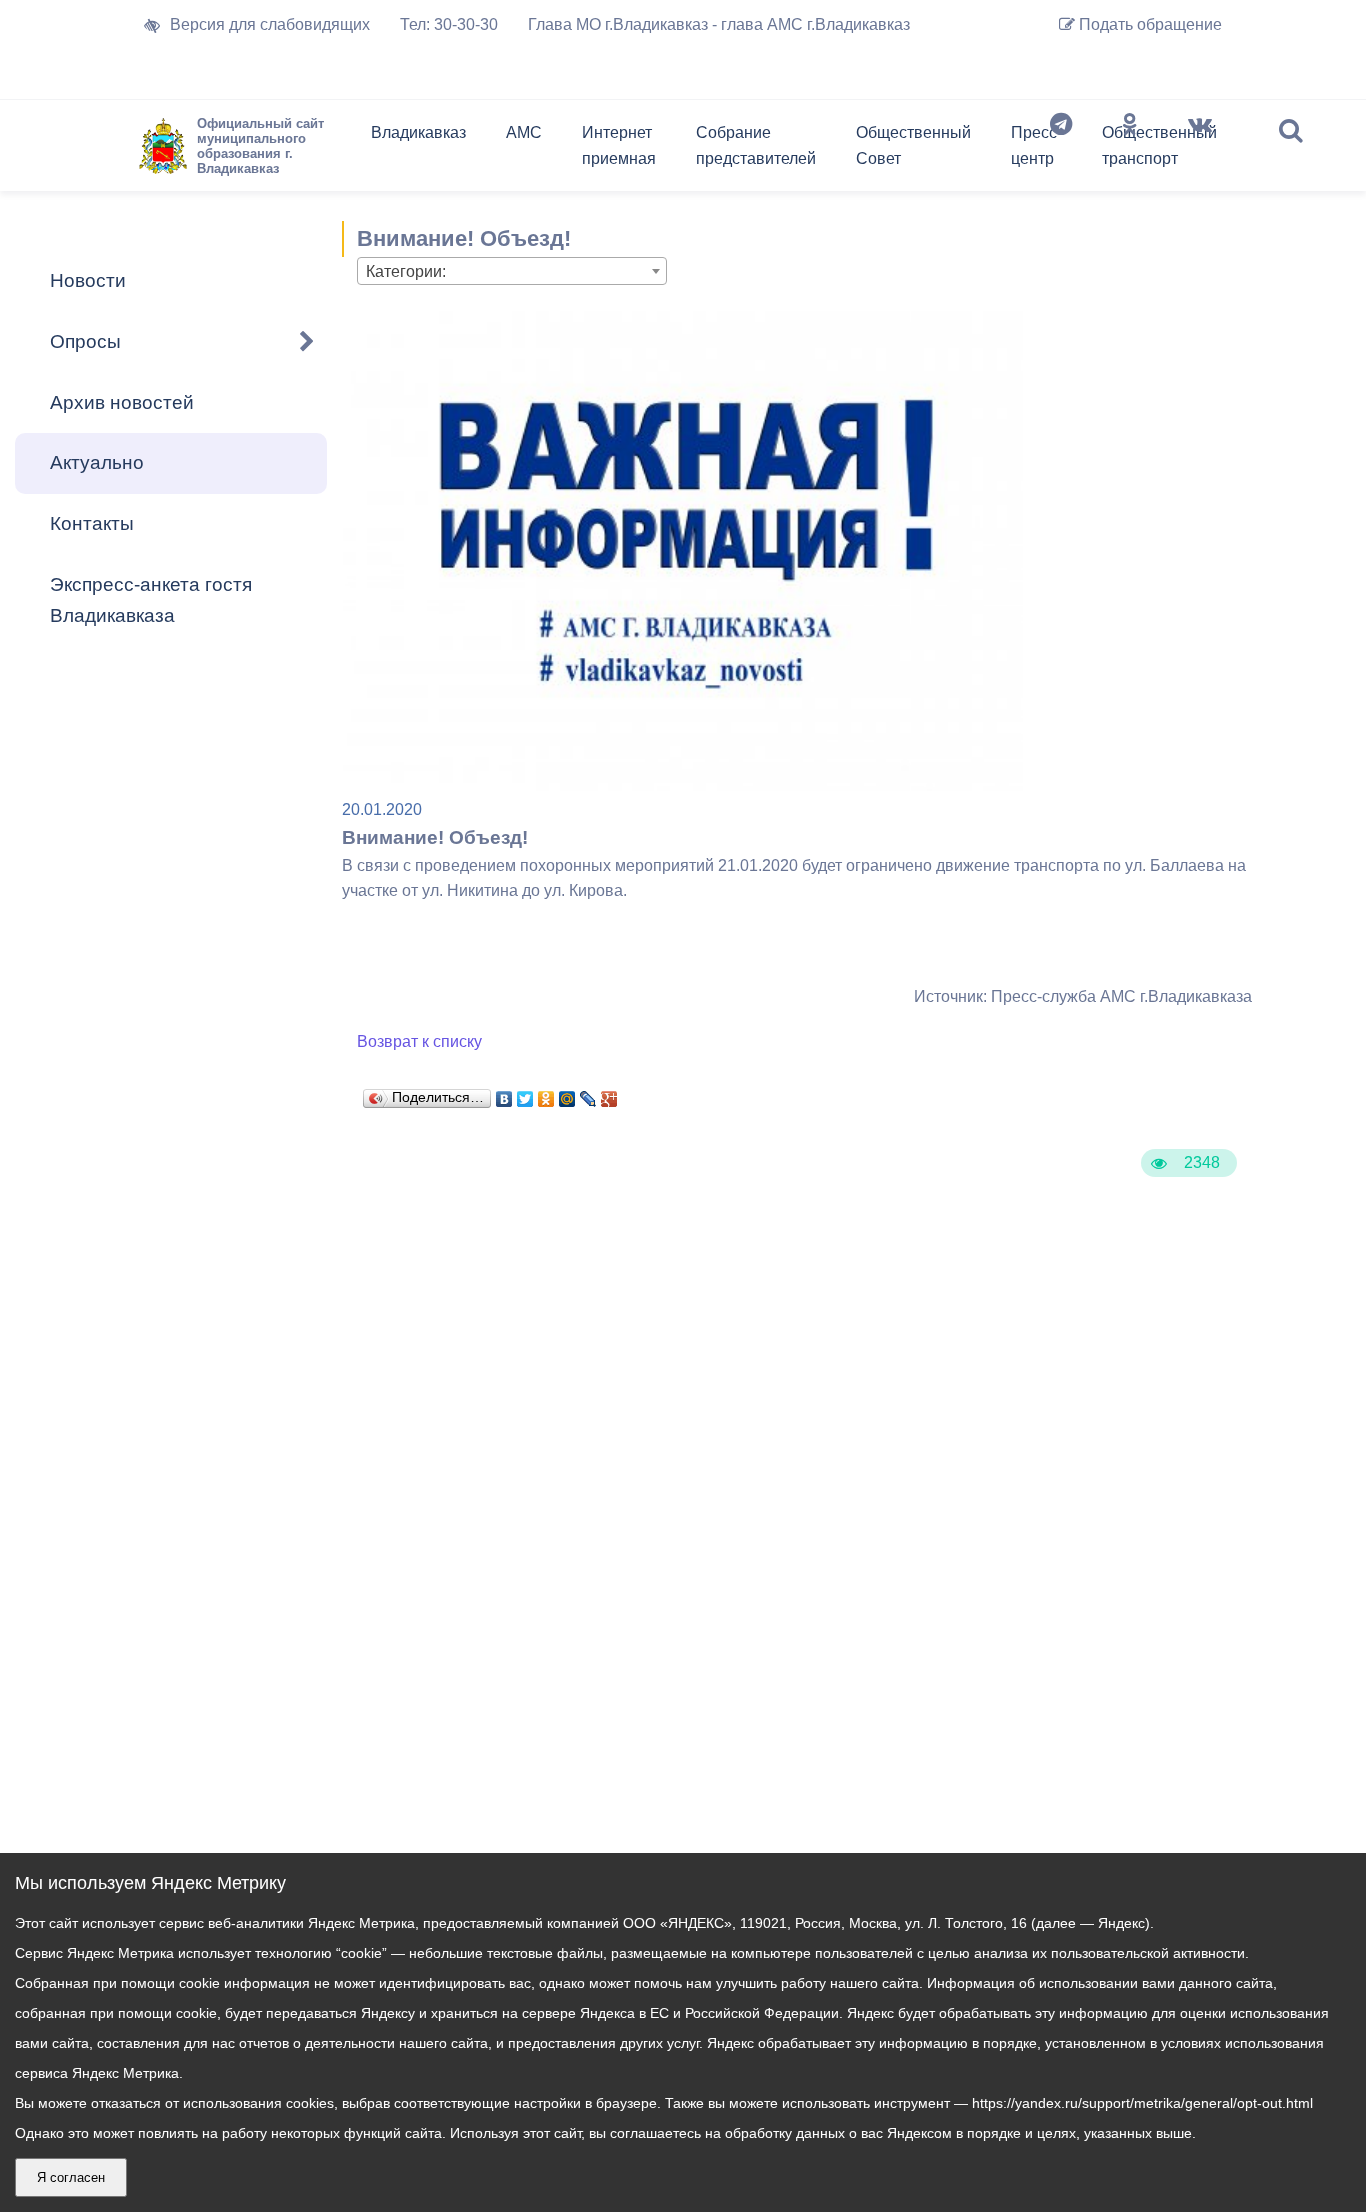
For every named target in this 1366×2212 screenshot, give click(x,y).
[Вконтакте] (1200, 150)
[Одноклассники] (1130, 150)
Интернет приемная (619, 145)
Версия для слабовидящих (270, 24)
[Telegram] (1061, 150)
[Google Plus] (609, 1094)
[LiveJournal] (588, 1094)
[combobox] (512, 271)
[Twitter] (525, 1094)
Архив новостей (122, 402)
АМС (524, 132)
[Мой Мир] (567, 1094)
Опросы (85, 341)
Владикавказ (418, 132)
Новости (88, 280)
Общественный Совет (913, 145)
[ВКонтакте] (504, 1094)
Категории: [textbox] (406, 271)
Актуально (97, 462)
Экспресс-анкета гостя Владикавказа (151, 600)
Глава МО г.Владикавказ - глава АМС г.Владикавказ (719, 24)
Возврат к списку (419, 1041)
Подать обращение (1148, 24)
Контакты (92, 523)
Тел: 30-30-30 (449, 24)
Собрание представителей (756, 145)
